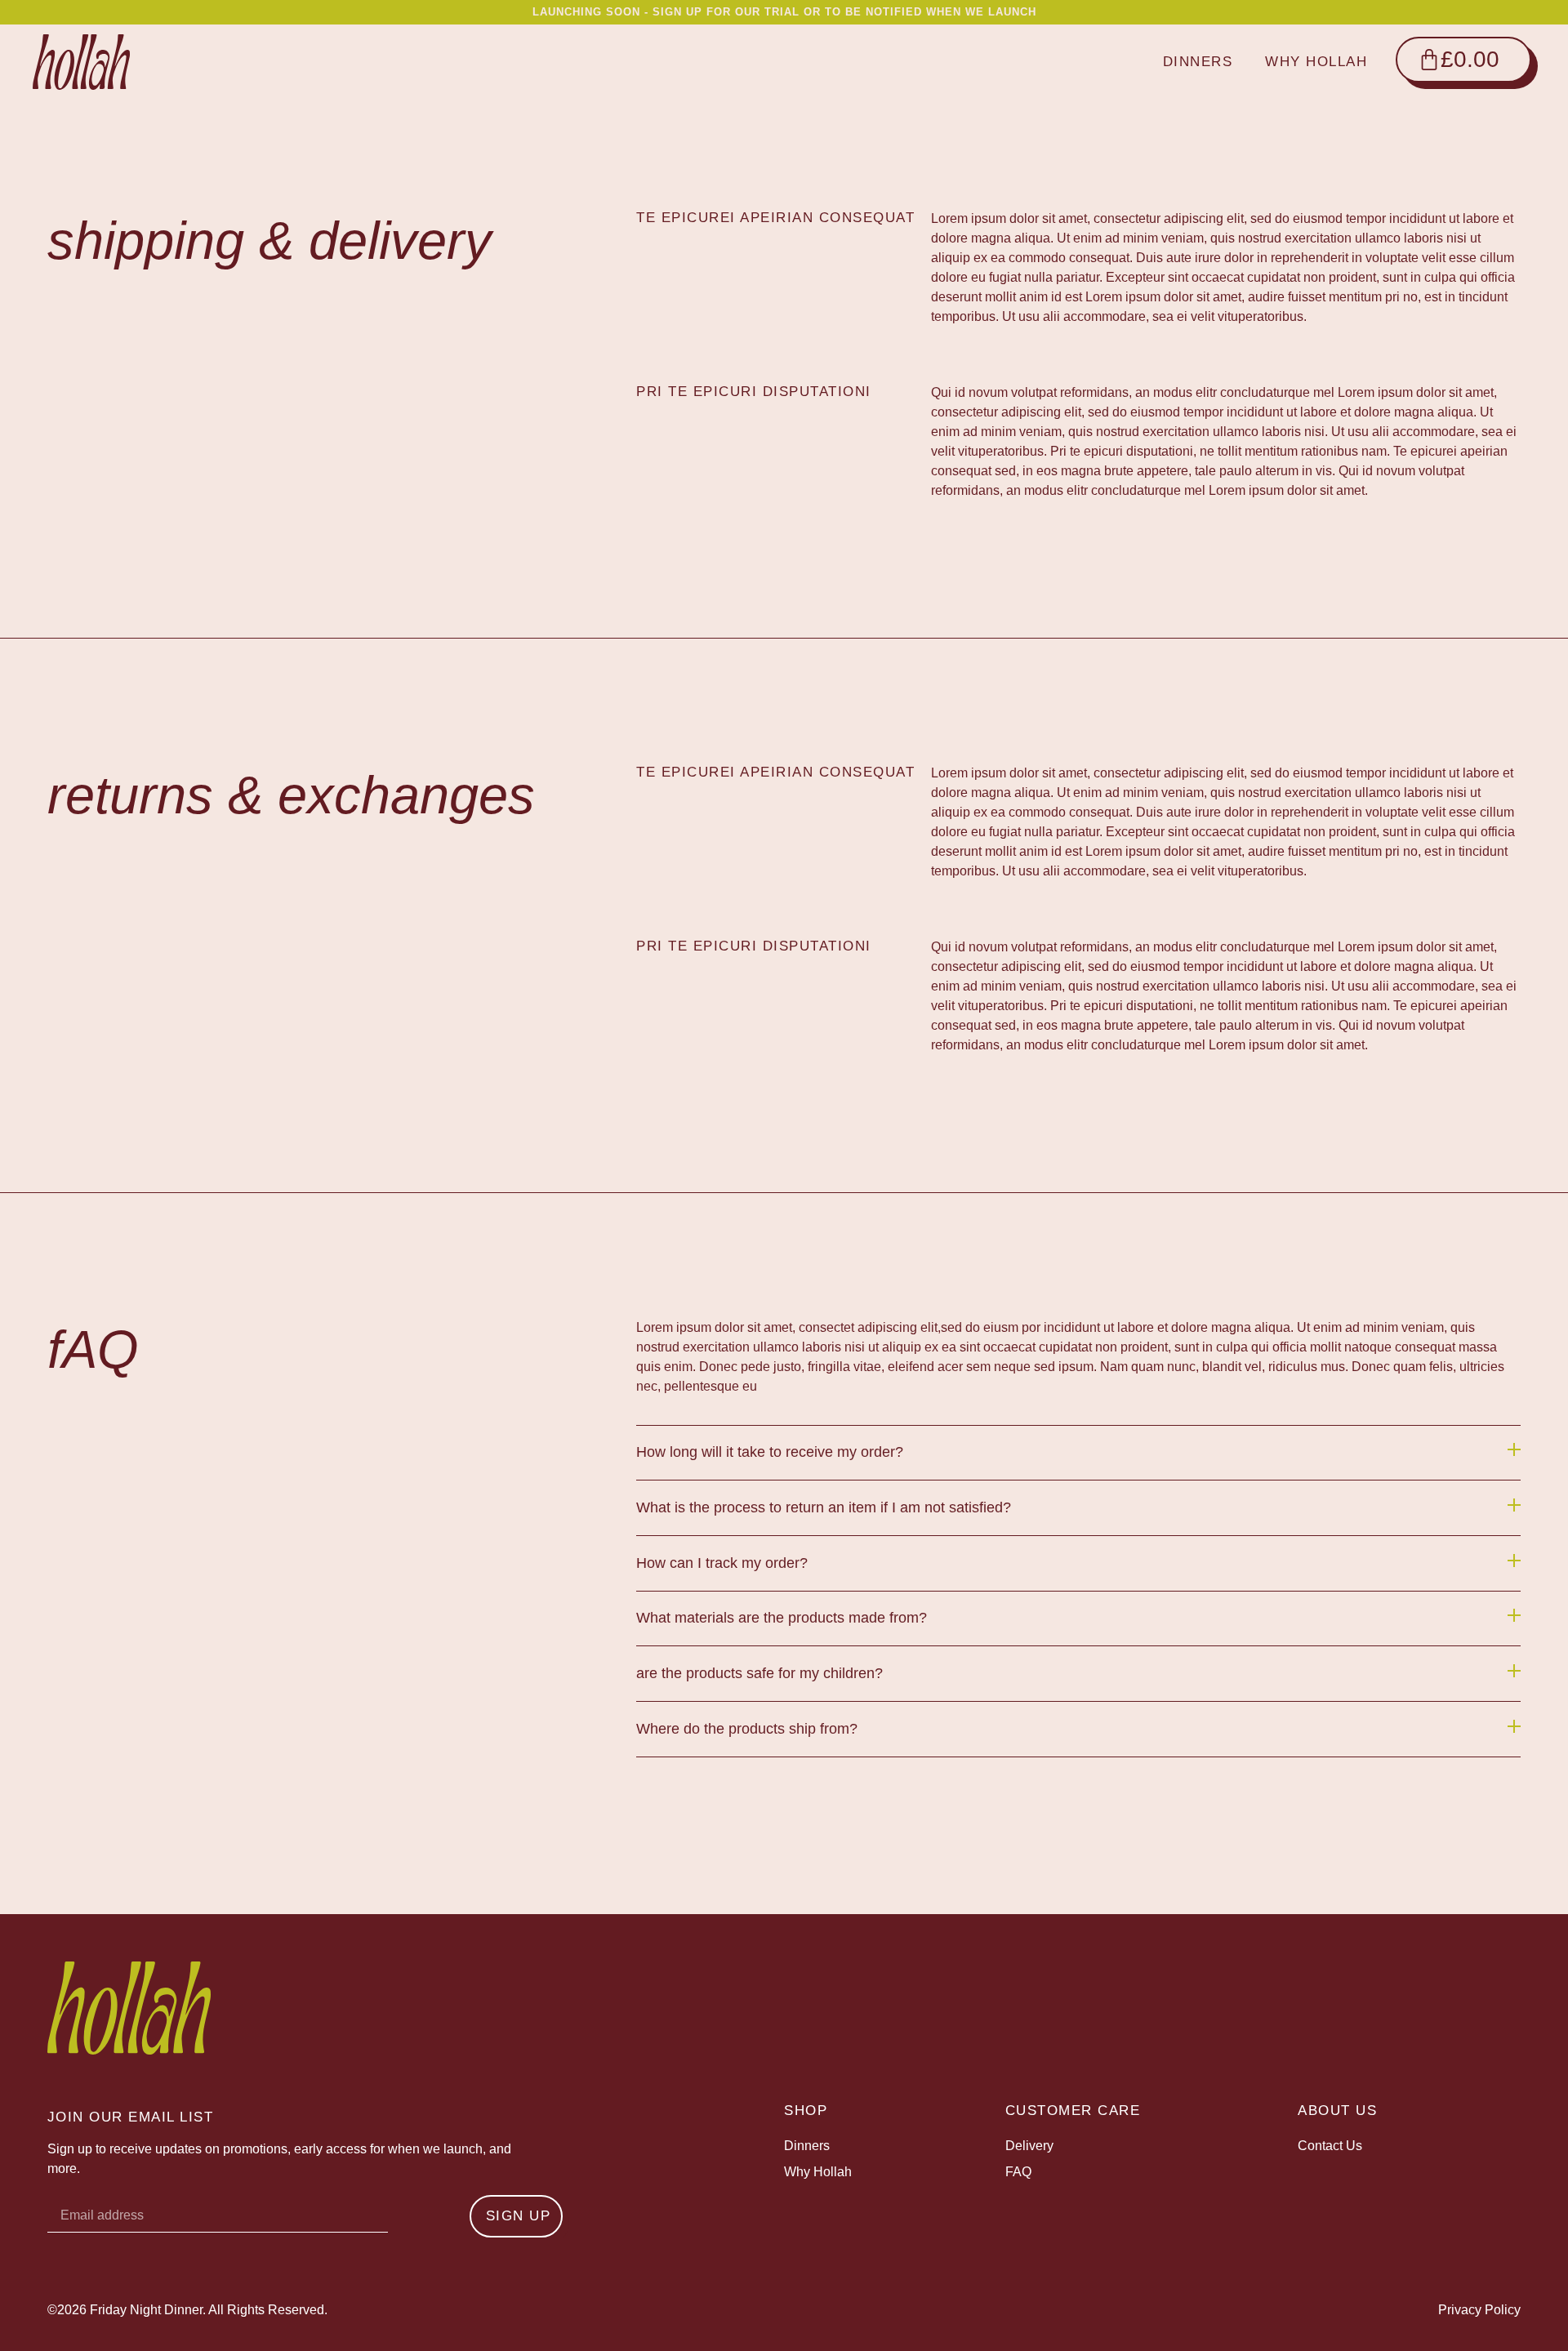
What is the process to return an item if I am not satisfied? (824, 1507)
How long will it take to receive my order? (770, 1452)
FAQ (1018, 2172)
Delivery (1029, 2146)
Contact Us (1330, 2146)
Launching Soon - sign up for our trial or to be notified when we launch (784, 12)
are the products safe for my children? (759, 1673)
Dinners (1198, 62)
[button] (1078, 1454)
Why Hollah (1316, 62)
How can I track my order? (722, 1563)
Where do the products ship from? (747, 1729)
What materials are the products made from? (782, 1618)
